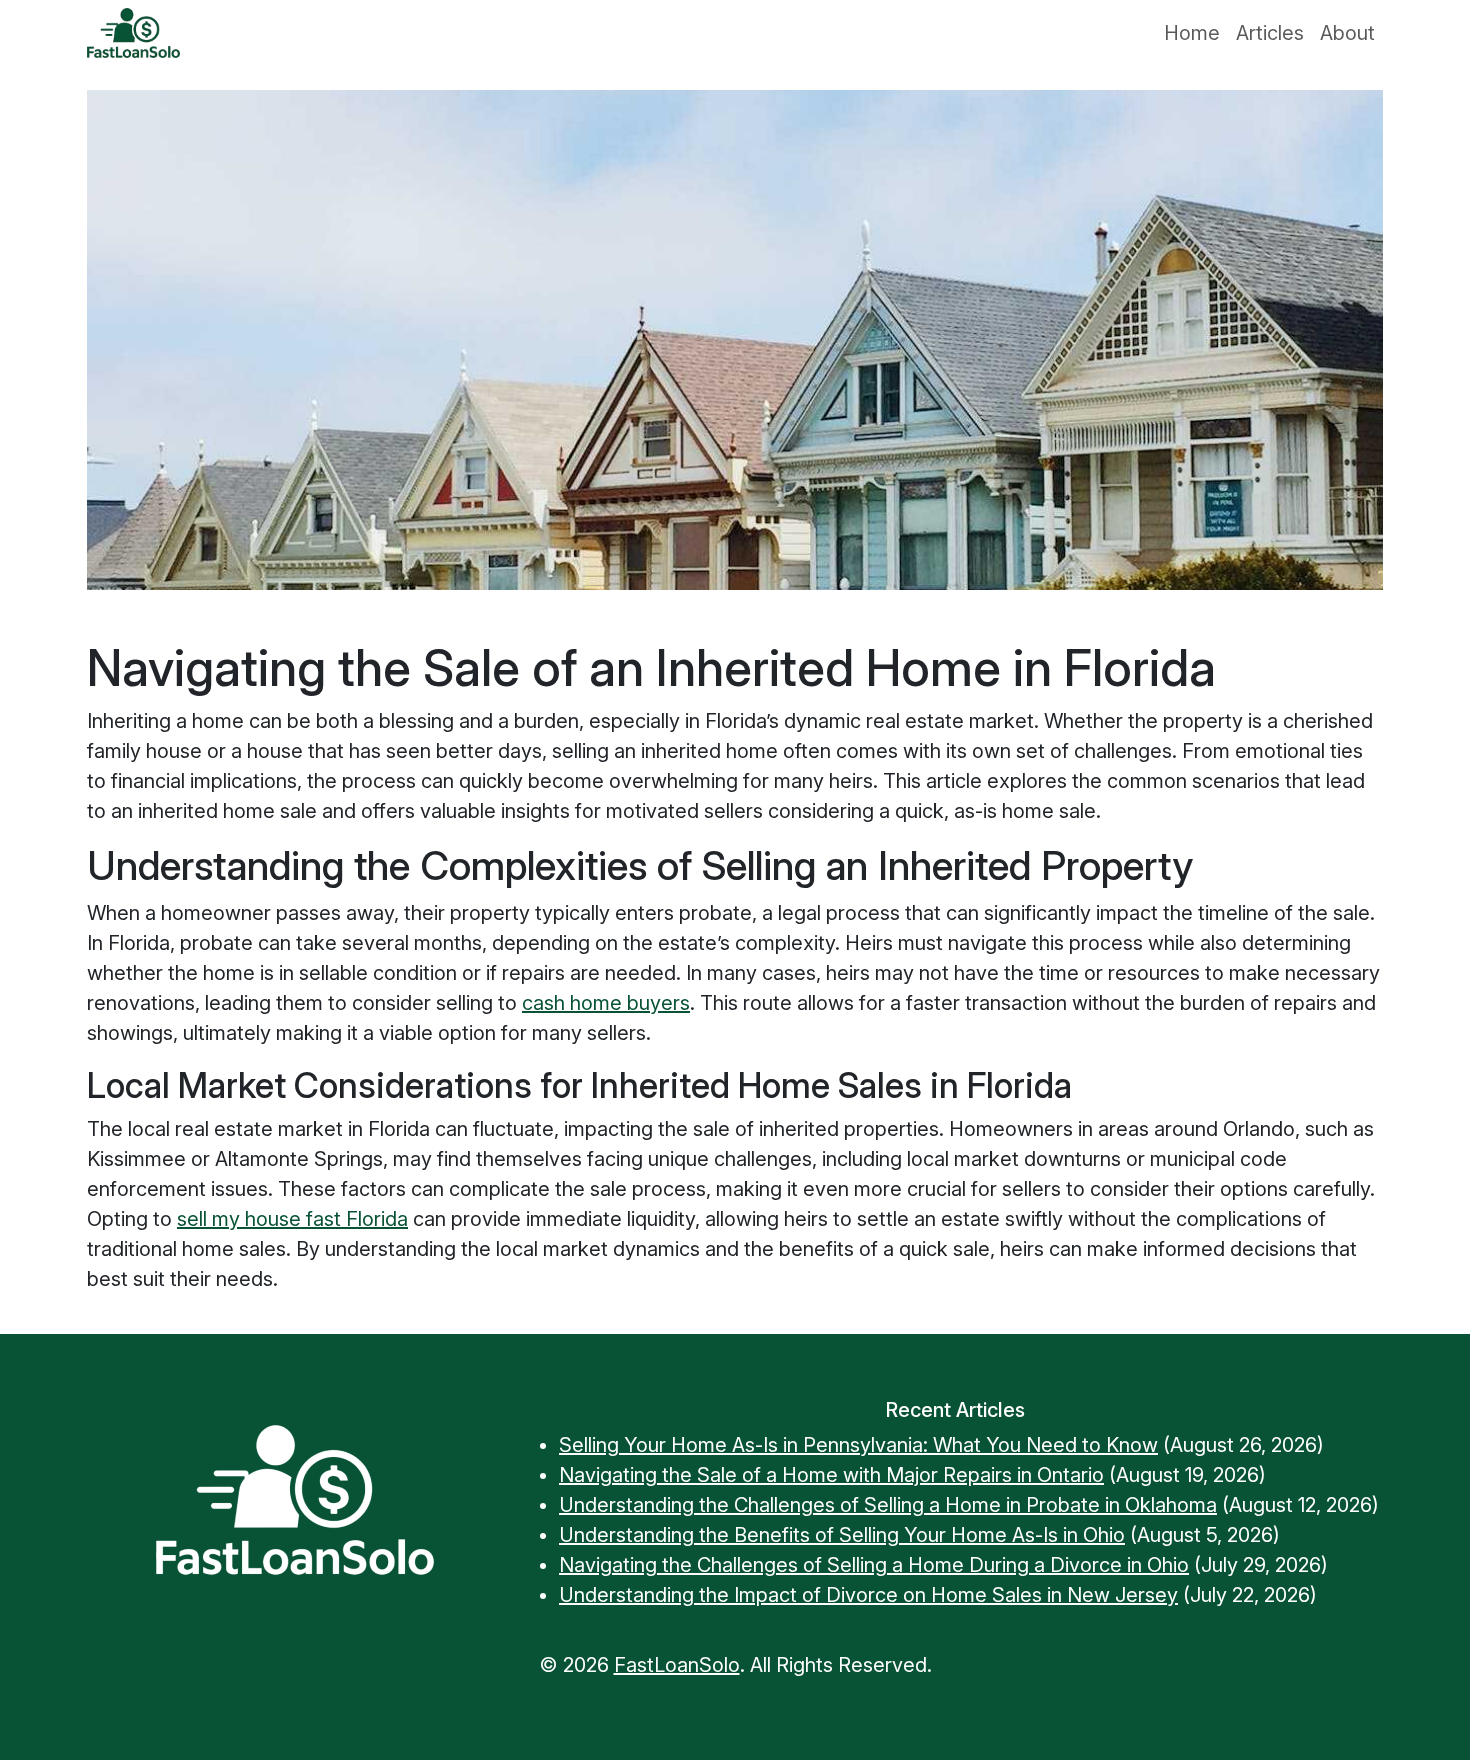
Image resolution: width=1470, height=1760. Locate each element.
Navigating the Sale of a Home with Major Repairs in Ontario (831, 1475)
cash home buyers (606, 1003)
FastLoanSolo (677, 1665)
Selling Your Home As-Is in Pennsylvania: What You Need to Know (858, 1445)
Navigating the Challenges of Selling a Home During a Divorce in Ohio (874, 1565)
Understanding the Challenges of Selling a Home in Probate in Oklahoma (888, 1505)
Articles (1270, 33)
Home (1192, 33)
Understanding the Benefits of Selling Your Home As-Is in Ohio (842, 1535)
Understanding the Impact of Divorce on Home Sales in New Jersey (868, 1595)
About (1347, 33)
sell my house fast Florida (292, 1219)
